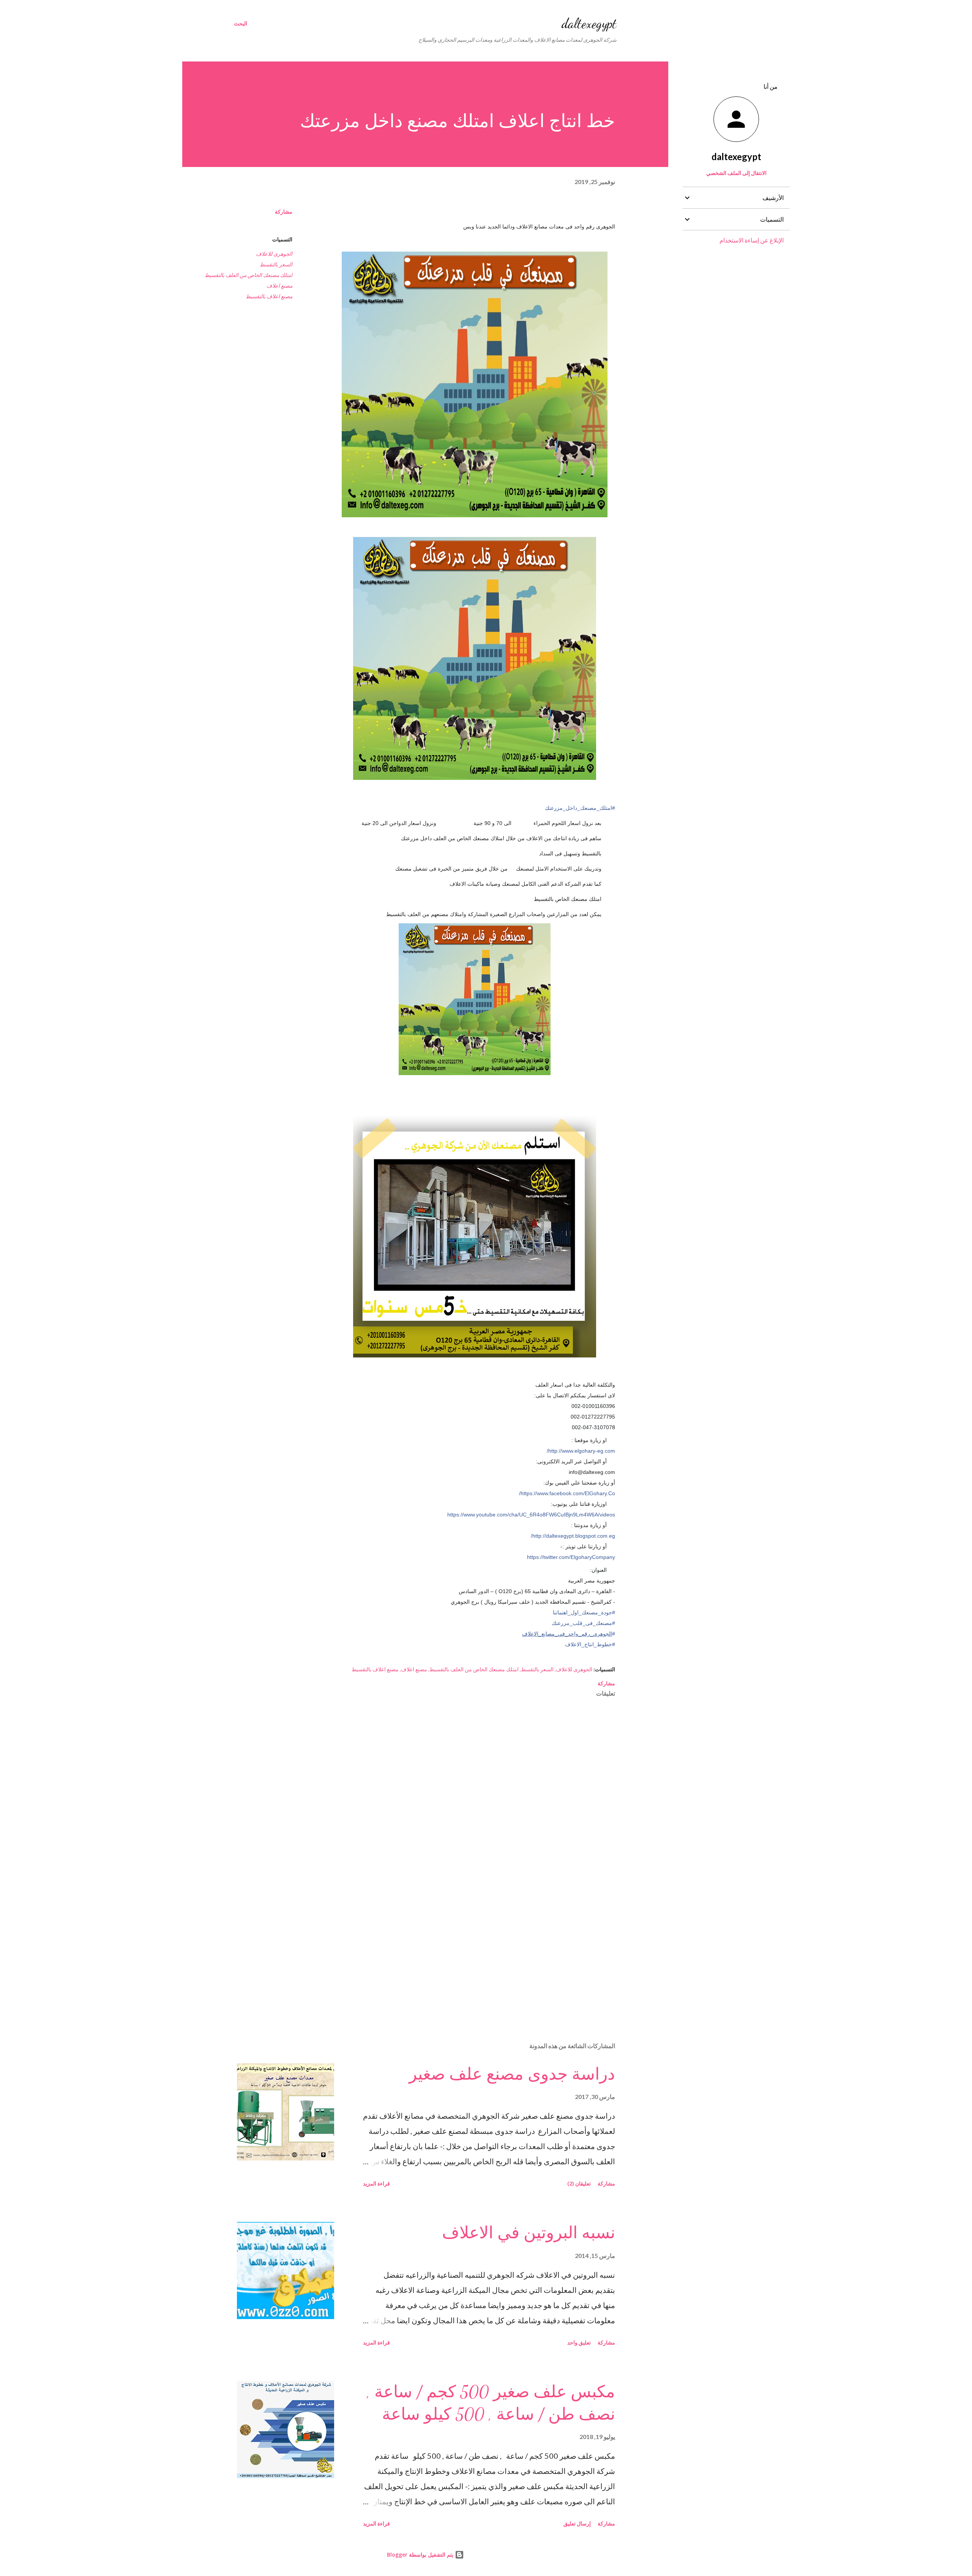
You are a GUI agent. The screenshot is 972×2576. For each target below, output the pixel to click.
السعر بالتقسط (276, 264)
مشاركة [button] (284, 212)
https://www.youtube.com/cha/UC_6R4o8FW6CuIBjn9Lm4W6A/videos (531, 1515)
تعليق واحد (579, 2342)
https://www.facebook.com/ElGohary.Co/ (567, 1493)
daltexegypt (589, 23)
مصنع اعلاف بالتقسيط (269, 296)
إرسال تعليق (577, 2523)
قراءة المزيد (376, 2183)
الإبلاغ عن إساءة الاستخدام (752, 240)
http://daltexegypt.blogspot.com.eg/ (573, 1536)
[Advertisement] (487, 1948)
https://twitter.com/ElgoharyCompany (571, 1557)
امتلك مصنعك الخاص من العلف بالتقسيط (249, 275)
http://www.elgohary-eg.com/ (581, 1451)
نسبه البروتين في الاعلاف (529, 2233)
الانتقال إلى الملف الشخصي (736, 173)
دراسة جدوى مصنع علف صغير (512, 2074)
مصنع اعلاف (279, 286)
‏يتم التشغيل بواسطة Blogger (421, 2555)
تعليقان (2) (579, 2183)
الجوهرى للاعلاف (274, 254)
